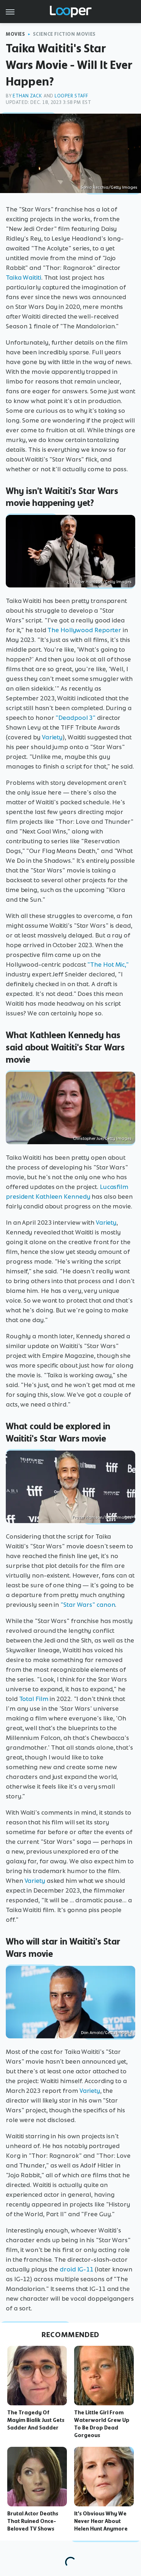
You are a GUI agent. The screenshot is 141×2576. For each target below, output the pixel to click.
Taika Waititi (23, 277)
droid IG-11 (76, 2269)
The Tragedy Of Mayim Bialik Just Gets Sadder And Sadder (36, 2420)
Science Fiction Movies (64, 34)
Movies (16, 34)
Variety (52, 737)
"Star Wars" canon (88, 1605)
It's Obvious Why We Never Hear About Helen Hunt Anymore (101, 2521)
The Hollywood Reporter (84, 630)
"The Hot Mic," (108, 965)
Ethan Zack (27, 96)
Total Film (34, 1699)
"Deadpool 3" (75, 718)
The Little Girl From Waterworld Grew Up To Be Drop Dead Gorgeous (102, 2424)
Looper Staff (71, 96)
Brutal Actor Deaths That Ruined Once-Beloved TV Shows (33, 2521)
